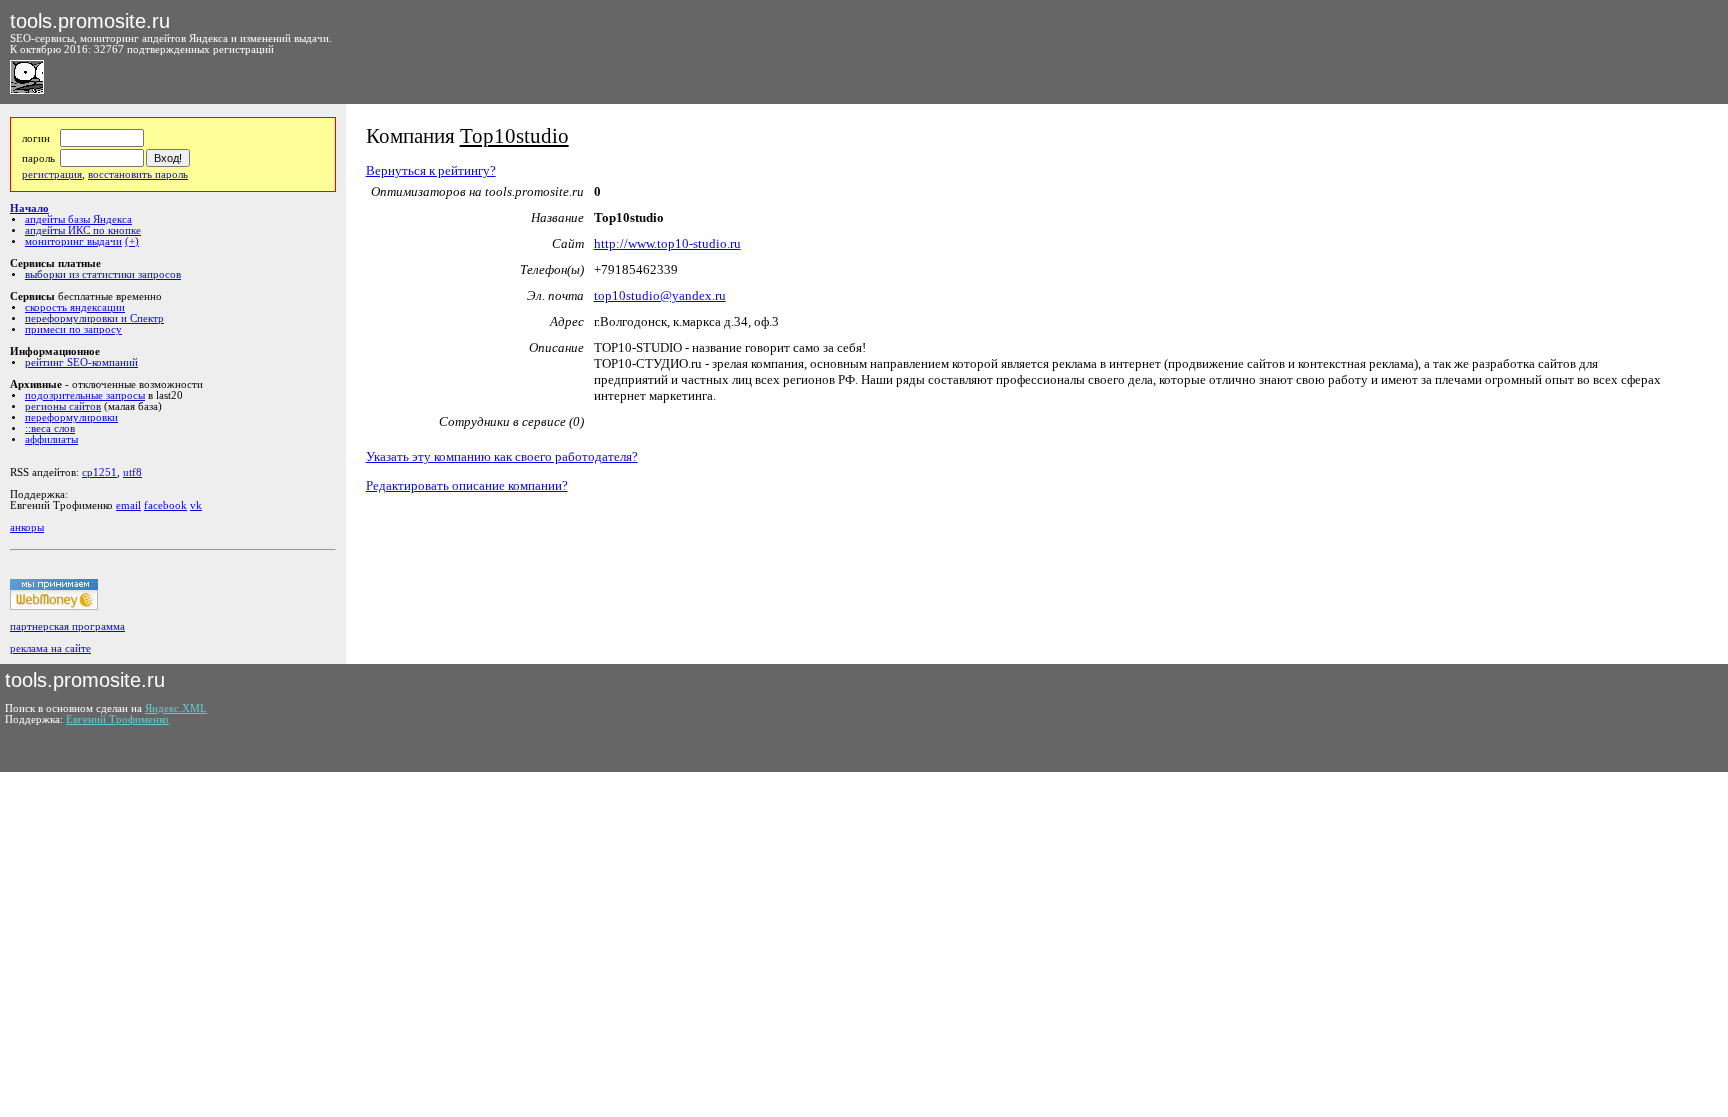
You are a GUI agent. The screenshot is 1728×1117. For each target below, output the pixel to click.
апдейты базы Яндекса (78, 219)
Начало (29, 208)
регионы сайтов (63, 406)
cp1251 (99, 472)
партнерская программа (67, 626)
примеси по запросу (73, 329)
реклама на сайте (50, 648)
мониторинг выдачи (73, 241)
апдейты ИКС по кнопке (83, 230)
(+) (132, 241)
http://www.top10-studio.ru (667, 243)
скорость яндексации (75, 307)
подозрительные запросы (85, 395)
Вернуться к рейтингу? (431, 170)
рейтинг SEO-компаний (81, 362)
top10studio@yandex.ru (660, 295)
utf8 (132, 472)
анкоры (27, 527)
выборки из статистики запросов (103, 274)
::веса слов (50, 428)
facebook (165, 505)
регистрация (52, 174)
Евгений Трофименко (117, 719)
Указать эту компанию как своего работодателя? (502, 456)
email (128, 505)
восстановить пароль (138, 174)
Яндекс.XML (176, 708)
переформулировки (71, 417)
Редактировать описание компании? (467, 485)
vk (196, 505)
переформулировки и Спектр (94, 318)
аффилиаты (51, 439)
